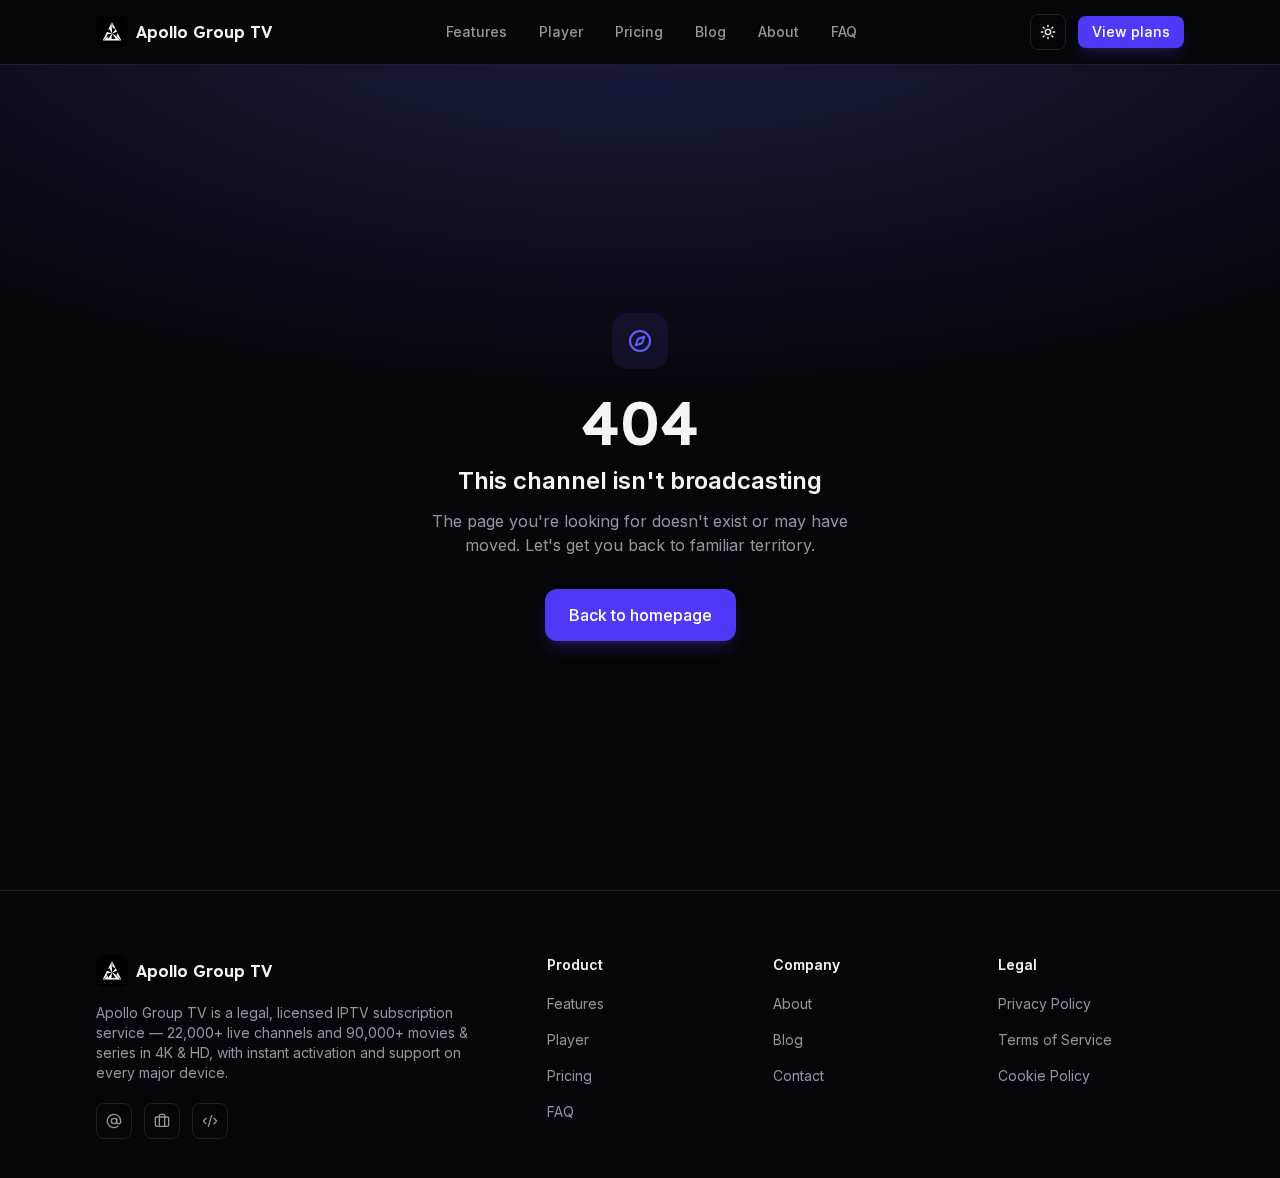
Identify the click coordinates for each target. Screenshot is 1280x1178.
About (778, 31)
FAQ (844, 31)
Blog (710, 31)
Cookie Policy (1044, 1075)
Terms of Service (1055, 1039)
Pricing (639, 31)
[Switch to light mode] (1048, 32)
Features (476, 31)
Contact (798, 1075)
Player (561, 31)
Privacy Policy (1044, 1003)
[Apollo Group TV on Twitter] (114, 1121)
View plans (1131, 31)
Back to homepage (640, 615)
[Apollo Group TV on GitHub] (210, 1121)
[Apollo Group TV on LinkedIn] (162, 1121)
